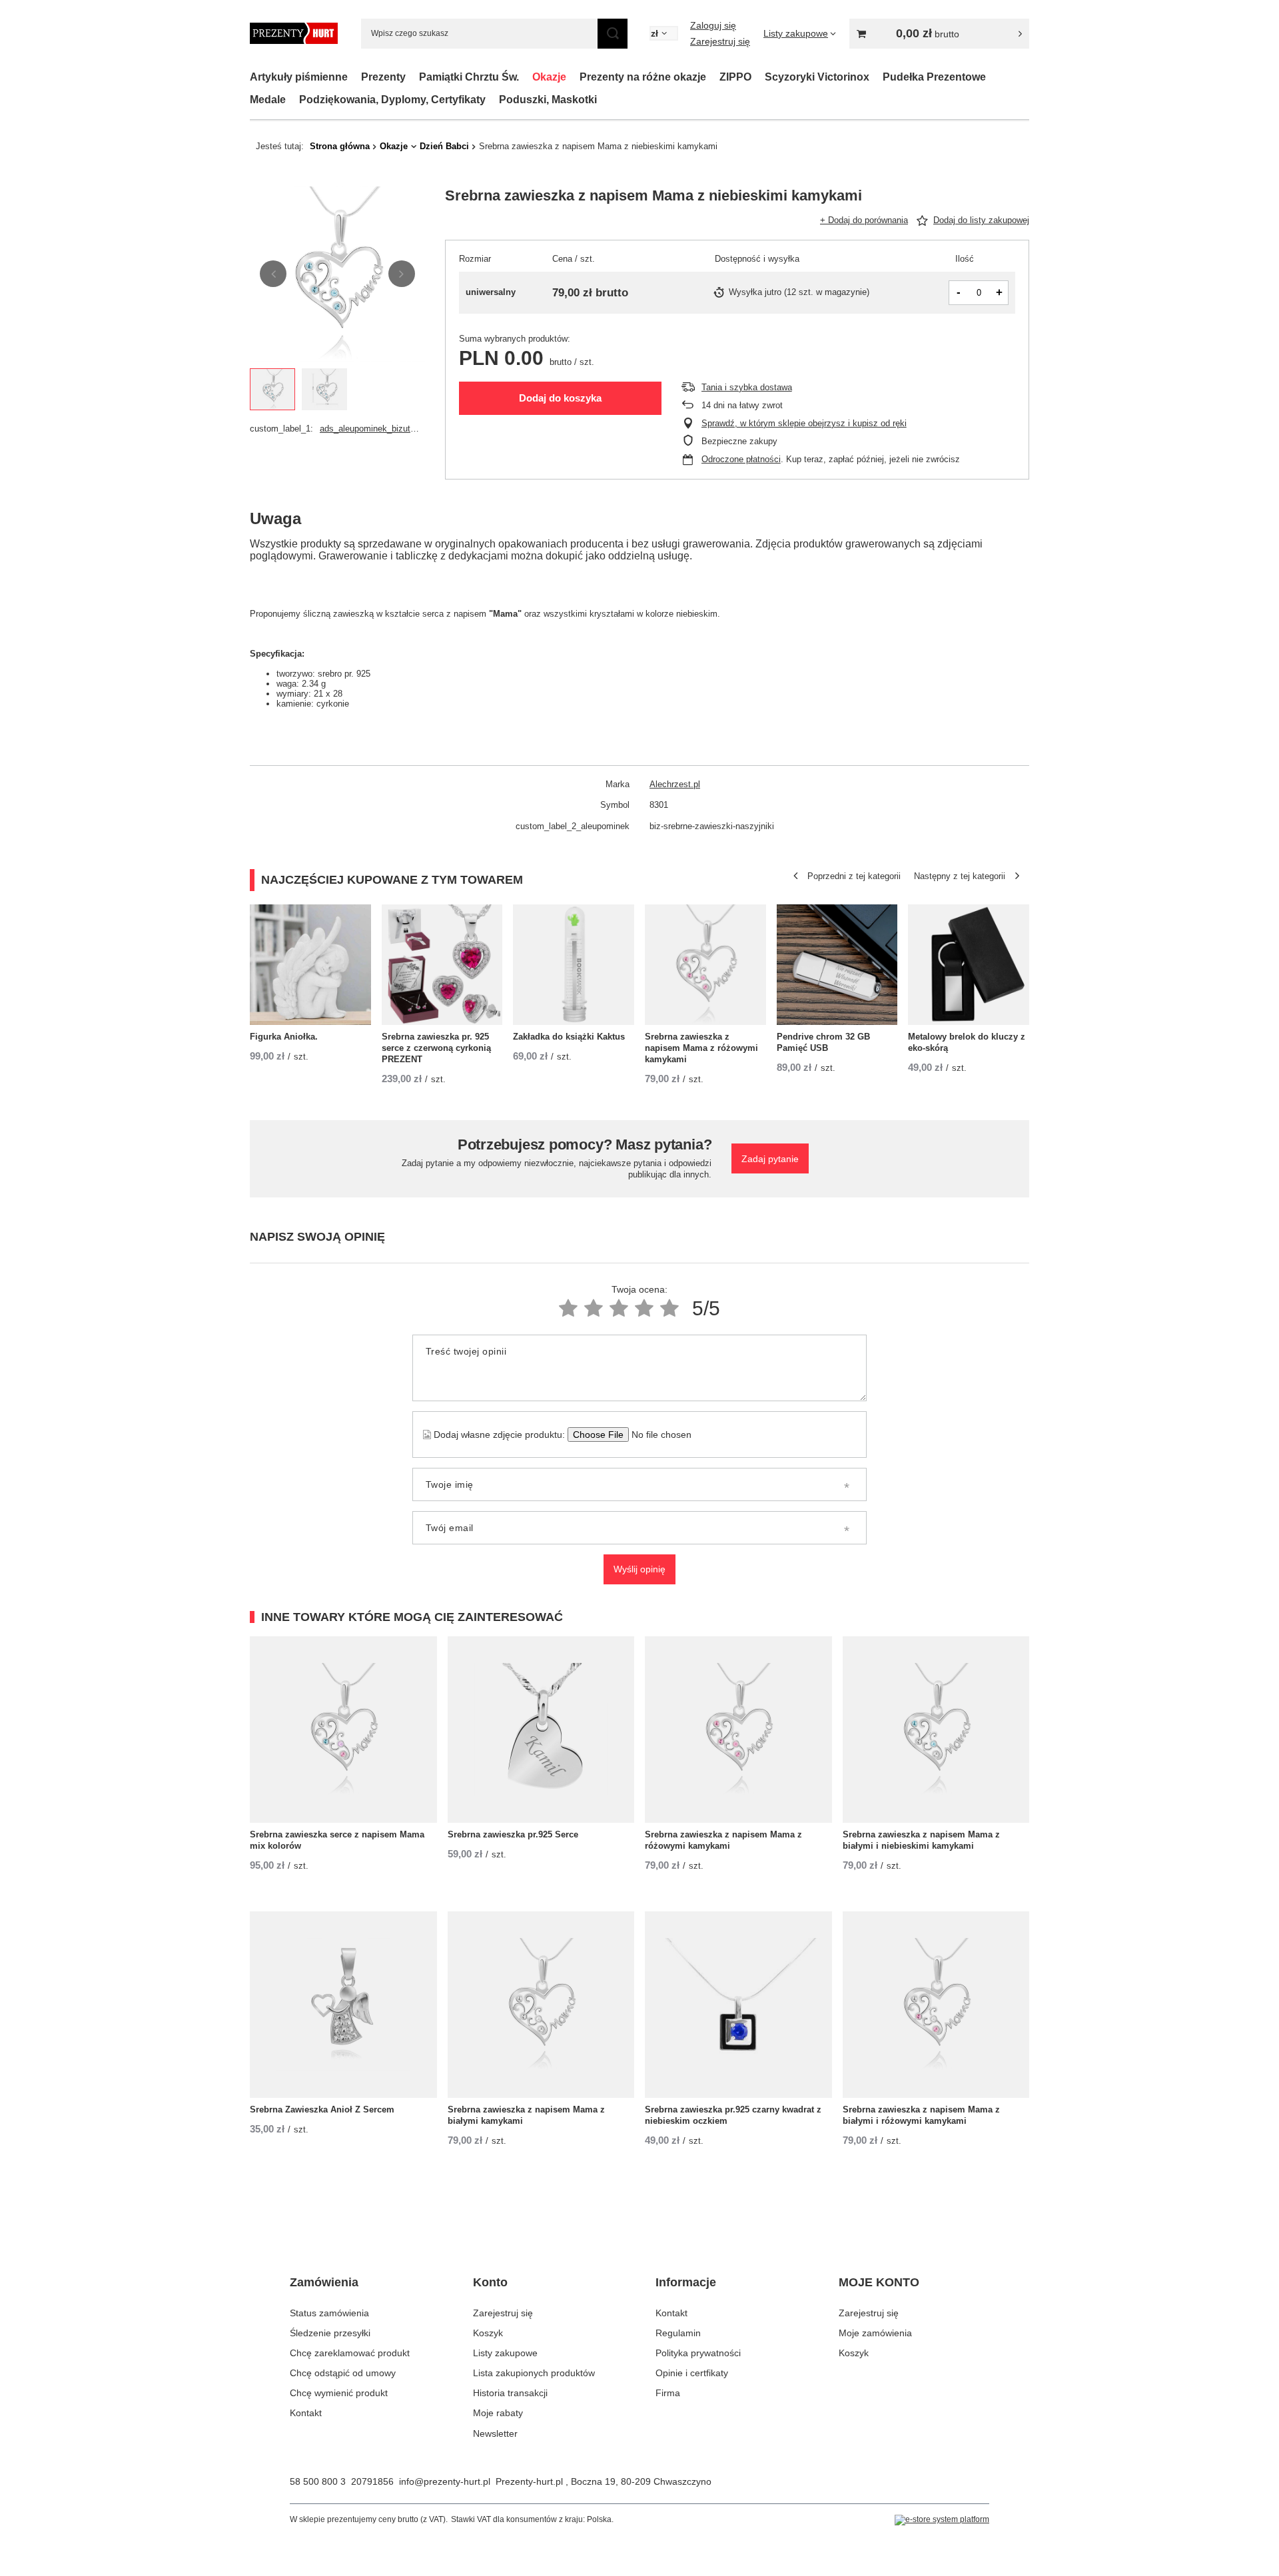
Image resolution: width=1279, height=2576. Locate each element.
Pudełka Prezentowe (934, 77)
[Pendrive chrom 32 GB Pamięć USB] (837, 965)
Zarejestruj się (720, 41)
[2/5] (594, 1308)
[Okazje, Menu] (573, 77)
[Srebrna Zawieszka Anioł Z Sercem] (343, 2005)
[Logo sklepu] (294, 33)
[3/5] (619, 1308)
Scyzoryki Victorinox (817, 77)
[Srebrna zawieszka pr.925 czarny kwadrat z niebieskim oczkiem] (738, 2005)
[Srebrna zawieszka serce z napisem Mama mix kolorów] (343, 1730)
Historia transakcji (510, 2393)
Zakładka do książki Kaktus (569, 1037)
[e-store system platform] (942, 2520)
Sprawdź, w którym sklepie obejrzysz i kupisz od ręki (804, 423)
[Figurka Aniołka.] (310, 965)
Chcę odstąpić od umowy (343, 2373)
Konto (490, 2282)
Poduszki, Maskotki (548, 100)
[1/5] (568, 1308)
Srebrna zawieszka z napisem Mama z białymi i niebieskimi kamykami (921, 1840)
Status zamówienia (329, 2313)
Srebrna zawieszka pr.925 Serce (513, 1834)
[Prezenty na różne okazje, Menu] (713, 77)
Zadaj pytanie (770, 1158)
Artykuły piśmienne (299, 77)
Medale (268, 100)
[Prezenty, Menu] (412, 77)
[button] (273, 274)
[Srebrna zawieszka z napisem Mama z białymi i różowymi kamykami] (936, 2005)
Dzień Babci (444, 146)
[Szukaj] (613, 34)
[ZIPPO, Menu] (758, 77)
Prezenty (383, 77)
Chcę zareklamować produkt (350, 2353)
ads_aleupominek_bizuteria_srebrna (371, 429)
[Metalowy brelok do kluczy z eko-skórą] (969, 965)
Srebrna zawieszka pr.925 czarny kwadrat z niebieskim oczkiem (733, 2115)
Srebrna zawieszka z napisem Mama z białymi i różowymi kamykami (921, 2115)
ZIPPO (735, 77)
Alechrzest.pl (675, 784)
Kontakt (306, 2413)
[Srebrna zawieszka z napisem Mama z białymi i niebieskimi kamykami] (936, 1730)
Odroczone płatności (741, 459)
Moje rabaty (498, 2413)
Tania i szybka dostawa (747, 387)
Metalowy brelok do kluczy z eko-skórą (967, 1042)
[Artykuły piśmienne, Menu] (354, 77)
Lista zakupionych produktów (534, 2373)
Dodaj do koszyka (560, 398)
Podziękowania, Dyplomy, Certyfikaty (392, 100)
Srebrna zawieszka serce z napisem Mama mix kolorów (337, 1840)
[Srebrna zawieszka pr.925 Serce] (541, 1730)
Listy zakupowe (505, 2353)
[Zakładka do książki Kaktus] (574, 965)
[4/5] (644, 1308)
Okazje (549, 77)
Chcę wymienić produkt (339, 2393)
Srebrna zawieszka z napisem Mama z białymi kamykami (526, 2115)
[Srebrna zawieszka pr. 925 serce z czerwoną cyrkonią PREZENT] (442, 965)
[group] (337, 274)
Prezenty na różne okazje (643, 77)
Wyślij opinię (639, 1569)
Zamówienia (324, 2282)
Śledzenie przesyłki (330, 2333)
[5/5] (669, 1308)
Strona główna (340, 146)
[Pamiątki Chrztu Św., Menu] (526, 77)
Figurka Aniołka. (284, 1037)
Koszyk (488, 2333)
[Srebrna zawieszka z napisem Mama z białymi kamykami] (541, 2005)
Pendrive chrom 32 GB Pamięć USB (823, 1042)
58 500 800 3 (318, 2481)
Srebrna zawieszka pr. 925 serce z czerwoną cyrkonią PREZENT (436, 1048)
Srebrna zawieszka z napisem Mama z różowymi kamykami (701, 1048)
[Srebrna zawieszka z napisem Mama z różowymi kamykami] (705, 965)
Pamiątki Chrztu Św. (469, 77)
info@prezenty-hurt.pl (445, 2481)
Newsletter (495, 2433)
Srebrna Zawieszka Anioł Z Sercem (322, 2109)
